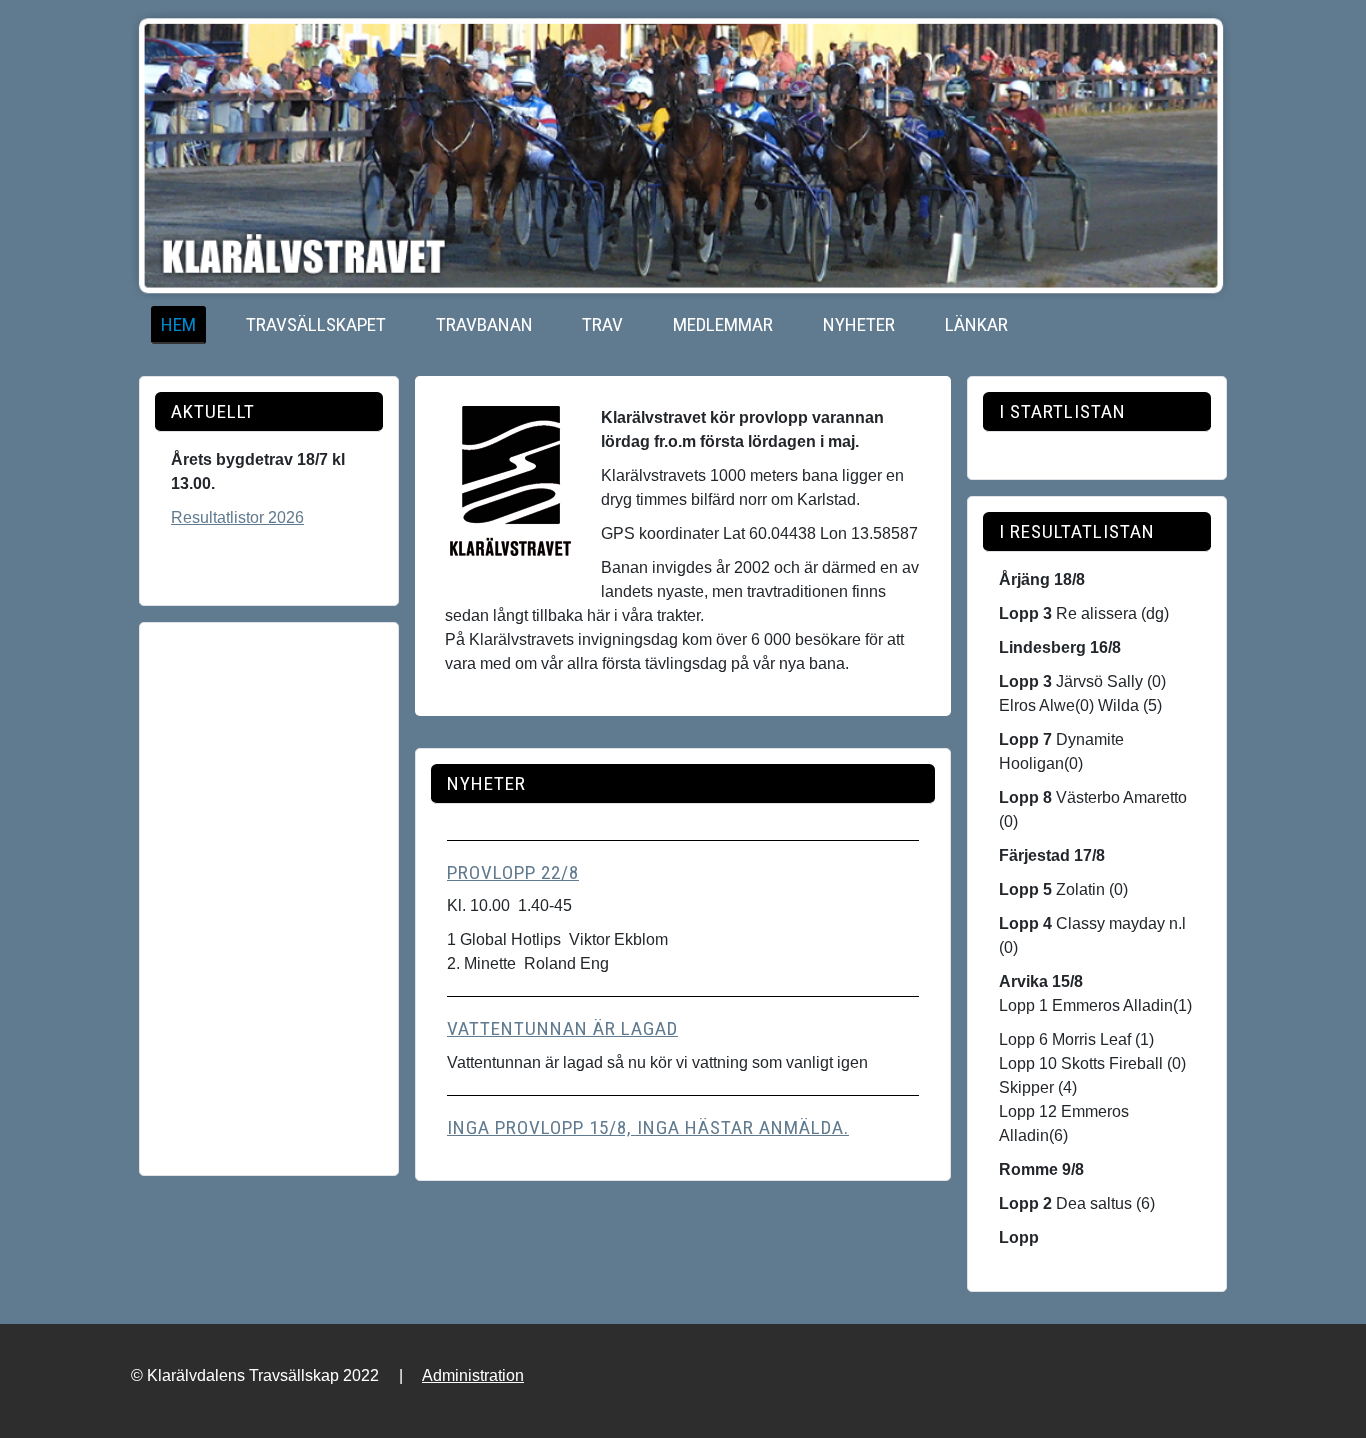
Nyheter (859, 324)
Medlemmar (723, 324)
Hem (178, 324)
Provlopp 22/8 (513, 872)
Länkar (976, 324)
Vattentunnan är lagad (562, 1028)
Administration (473, 1375)
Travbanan (484, 324)
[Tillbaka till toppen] (1331, 1401)
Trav (602, 324)
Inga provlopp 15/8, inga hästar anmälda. (648, 1127)
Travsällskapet (316, 324)
